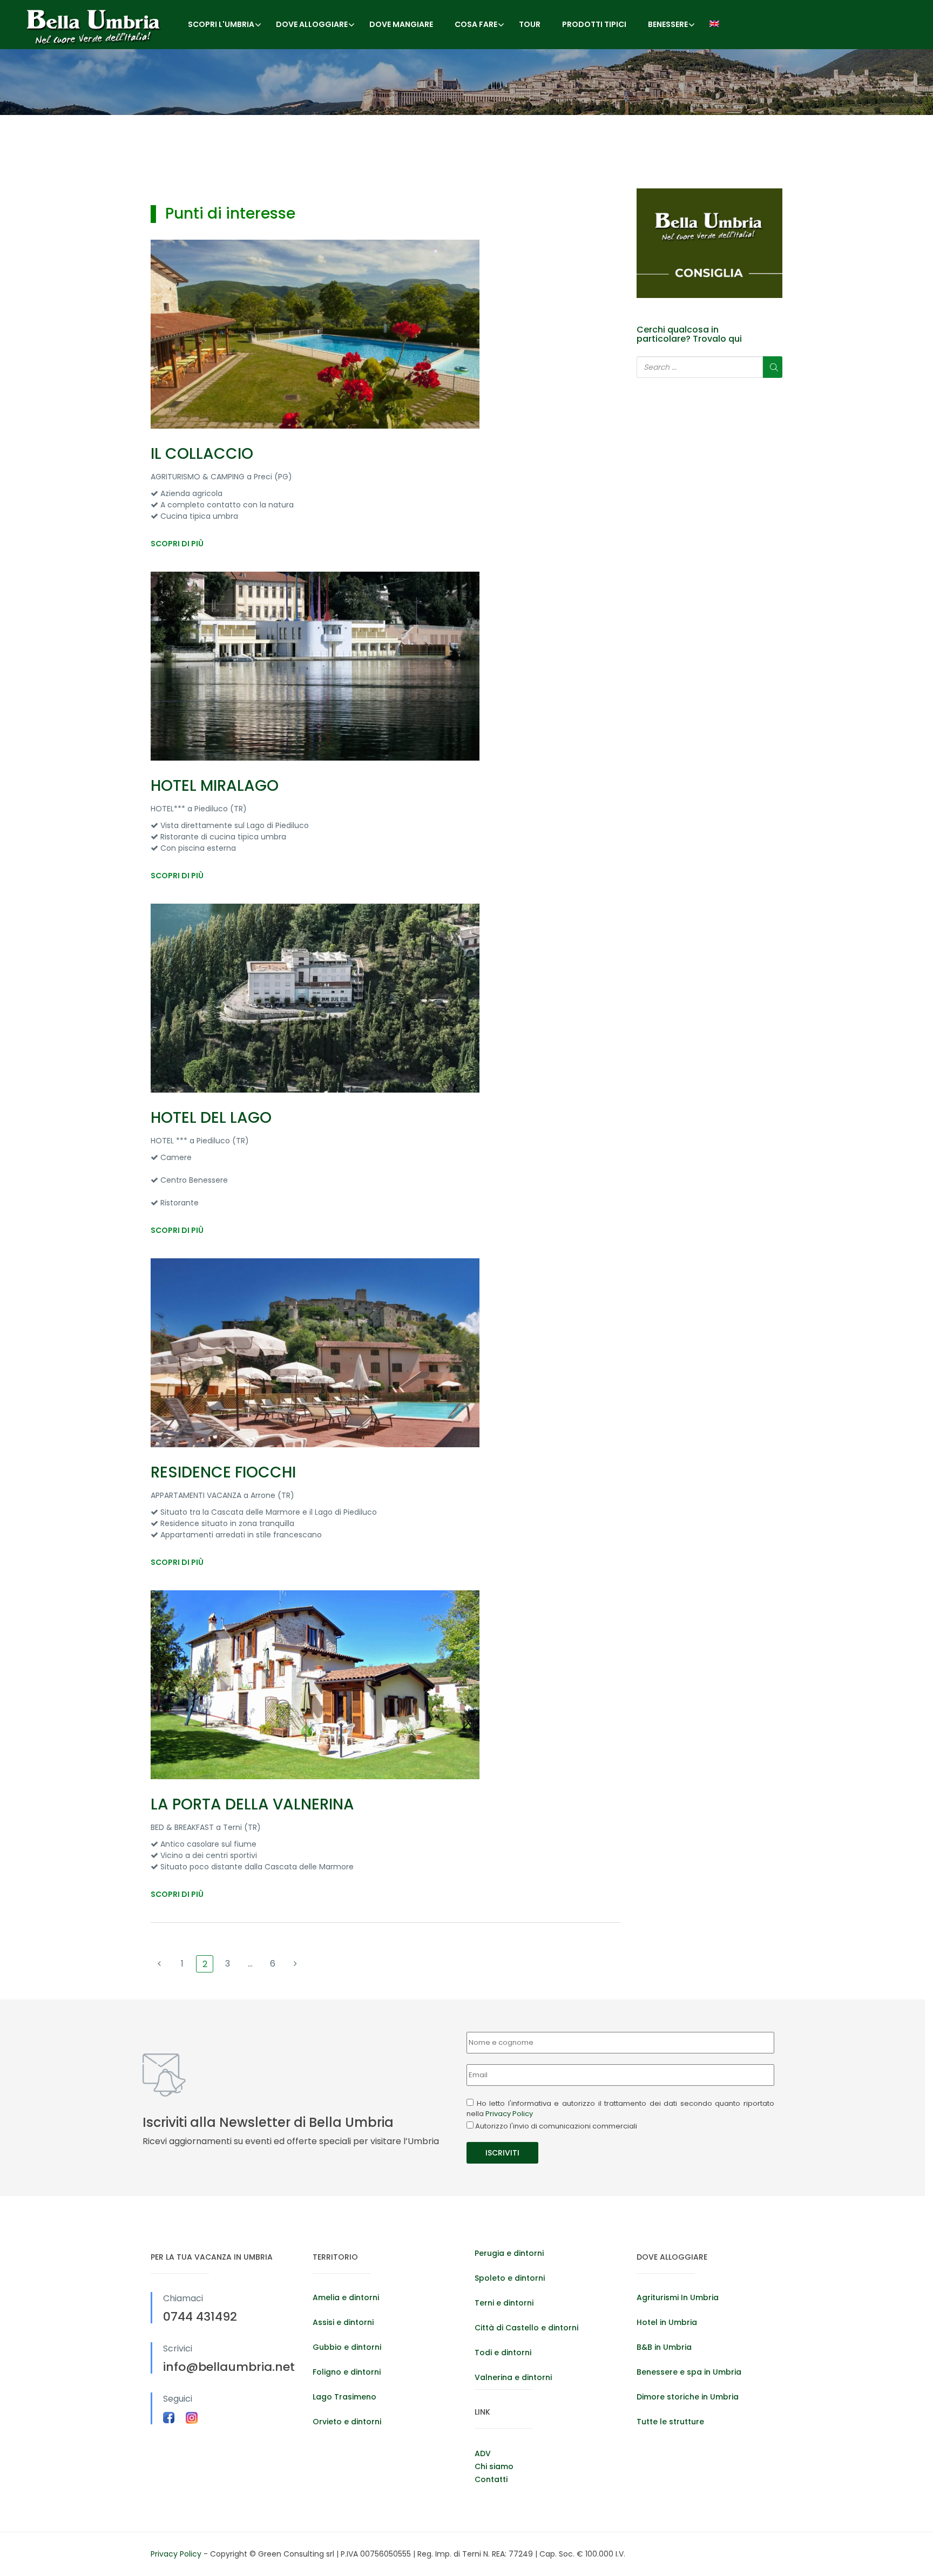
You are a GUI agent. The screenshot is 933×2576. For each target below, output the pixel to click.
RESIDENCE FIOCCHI (223, 1472)
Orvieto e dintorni (347, 2422)
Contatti (491, 2479)
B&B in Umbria (664, 2347)
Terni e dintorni (504, 2303)
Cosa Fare (476, 24)
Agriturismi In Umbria (678, 2297)
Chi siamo (494, 2466)
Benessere (668, 24)
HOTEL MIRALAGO (215, 786)
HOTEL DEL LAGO (211, 1118)
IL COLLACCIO (202, 454)
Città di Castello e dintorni (526, 2328)
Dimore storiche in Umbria (688, 2397)
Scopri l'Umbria (221, 24)
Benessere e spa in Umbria (689, 2372)
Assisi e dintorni (343, 2322)
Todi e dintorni (503, 2353)
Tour (530, 24)
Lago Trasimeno (344, 2397)
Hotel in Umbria (667, 2322)
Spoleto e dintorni (510, 2278)
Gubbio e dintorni (347, 2347)
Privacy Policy (509, 2114)
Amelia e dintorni (346, 2297)
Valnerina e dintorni (513, 2377)
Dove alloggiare (312, 24)
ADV (483, 2453)
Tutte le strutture (670, 2422)
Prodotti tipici (594, 24)
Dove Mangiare (401, 24)
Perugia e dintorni (509, 2253)
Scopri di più (177, 544)
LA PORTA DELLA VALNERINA (252, 1804)
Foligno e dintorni (347, 2372)
